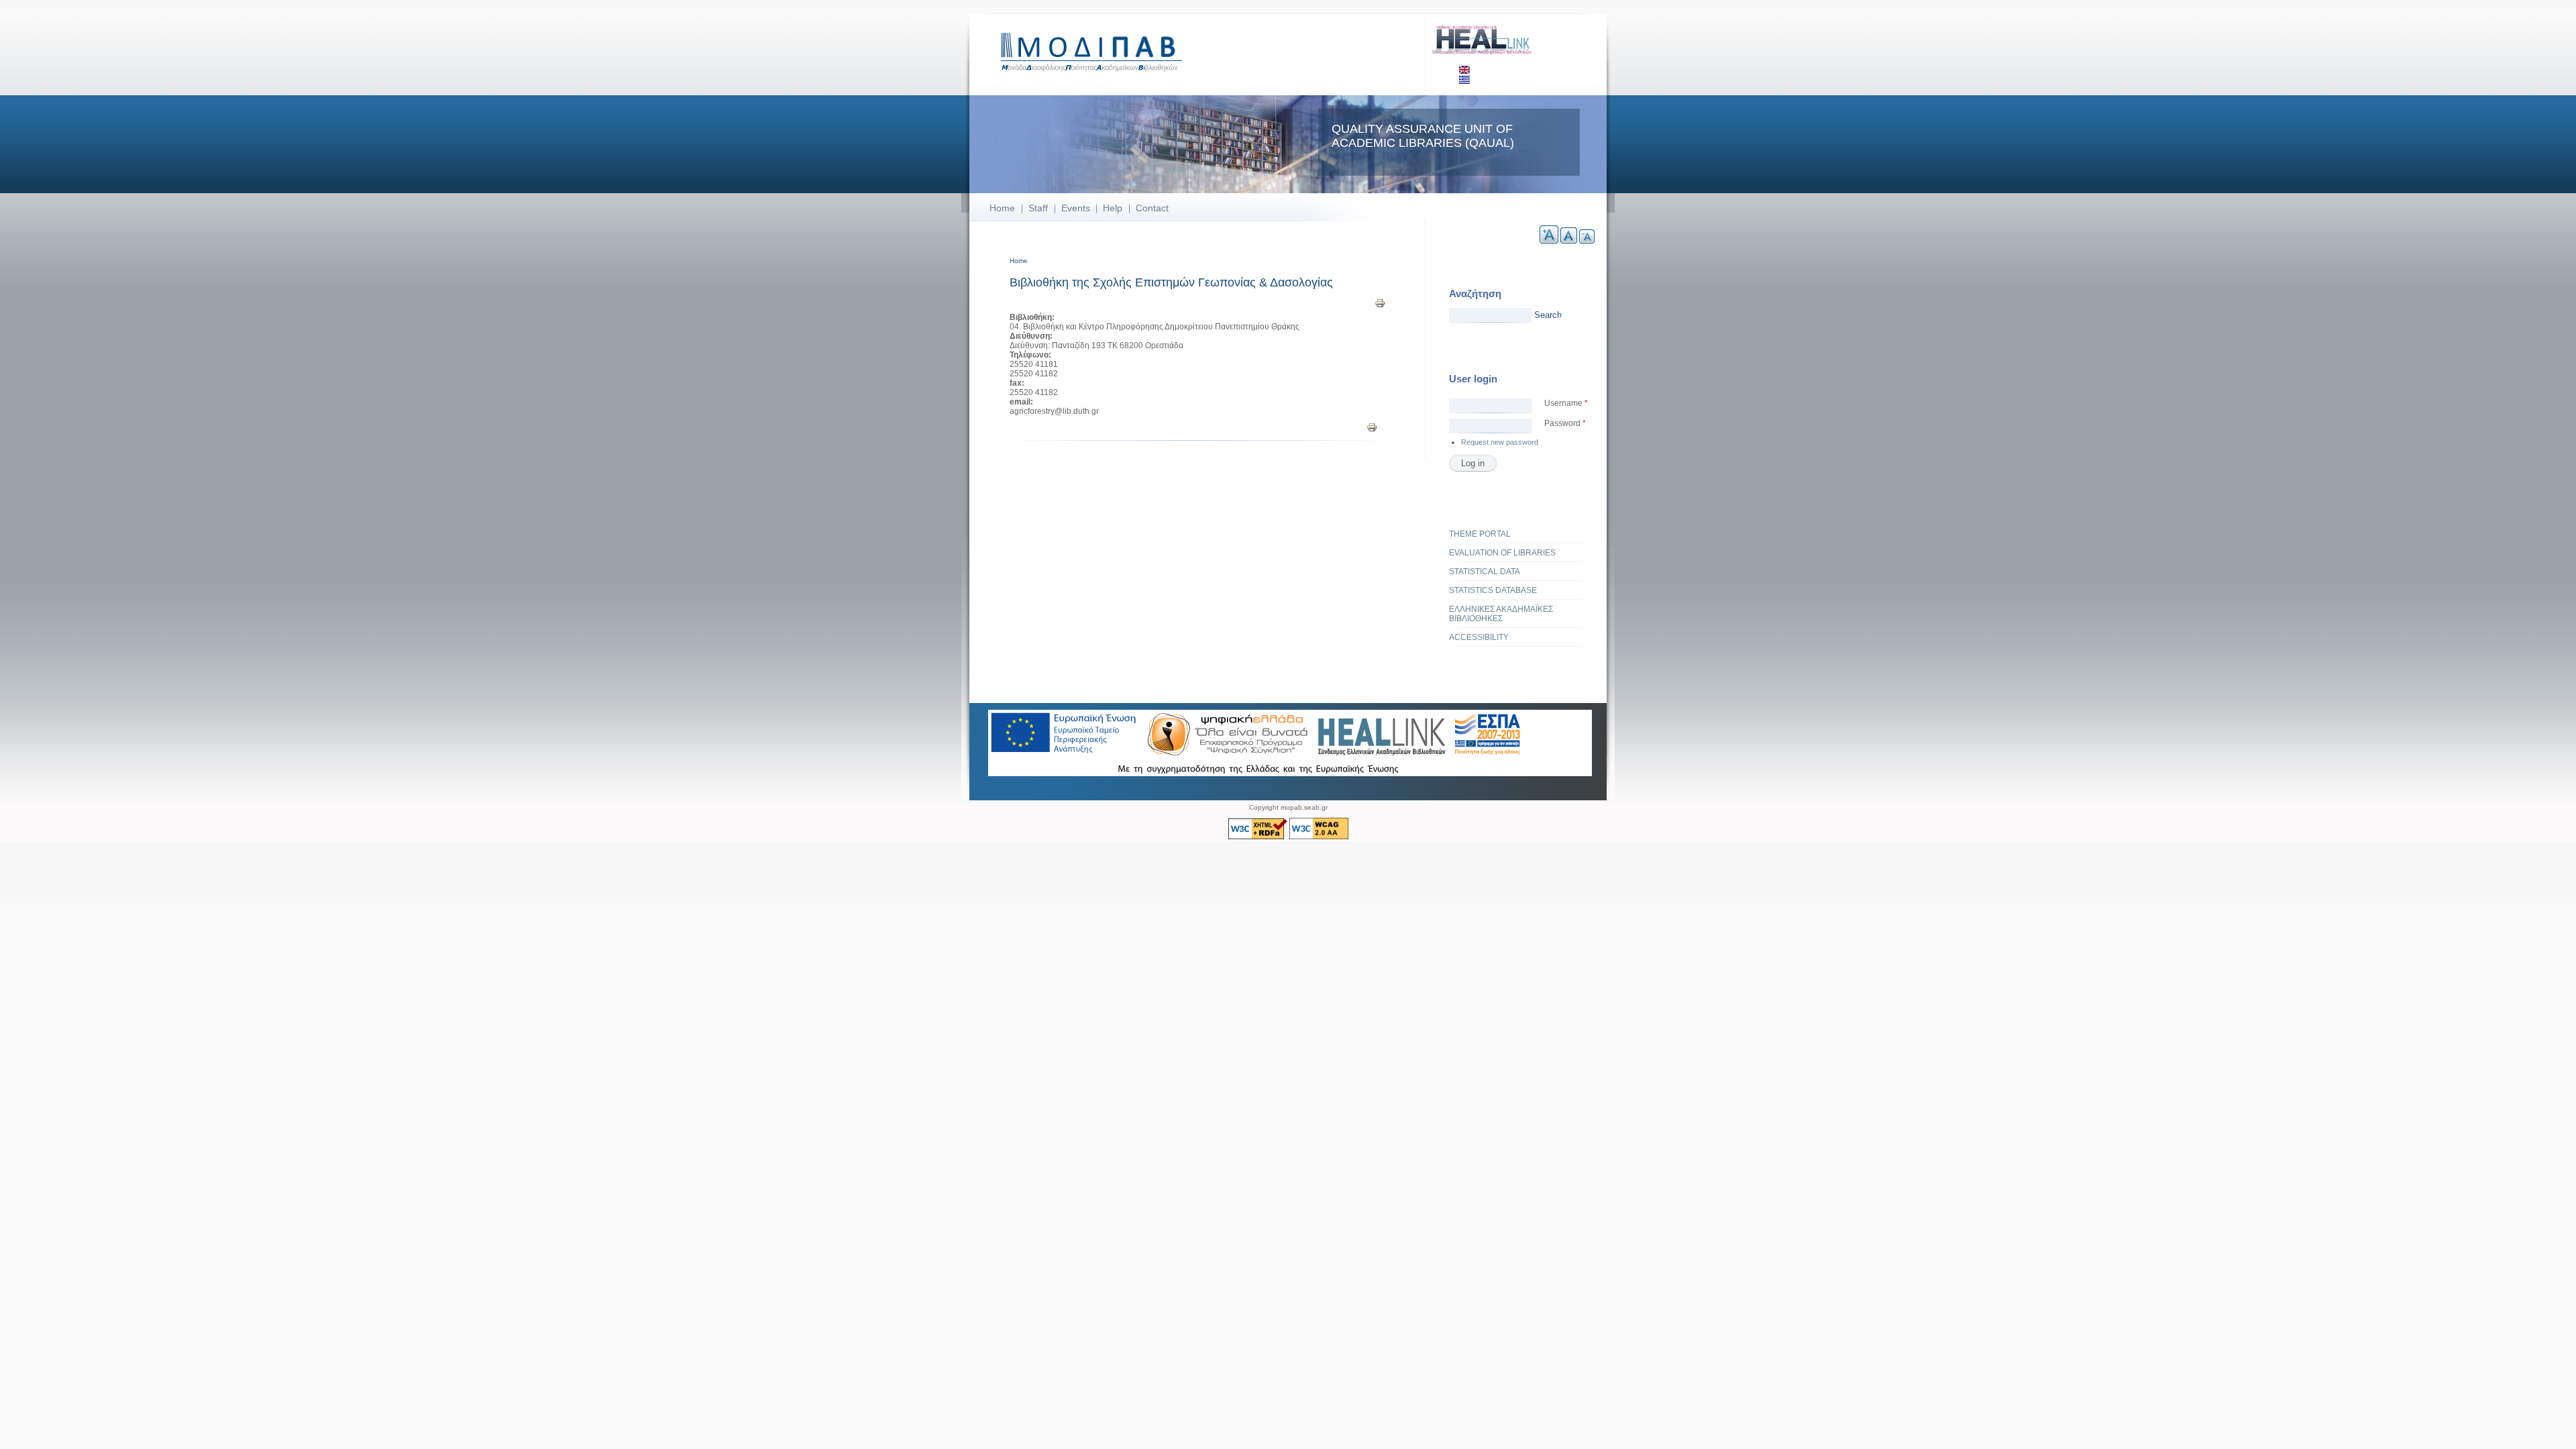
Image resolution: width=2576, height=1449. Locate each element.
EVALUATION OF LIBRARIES (1502, 553)
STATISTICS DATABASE (1493, 590)
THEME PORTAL (1480, 534)
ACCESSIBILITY (1479, 637)
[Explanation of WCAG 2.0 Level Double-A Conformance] (1319, 837)
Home (1002, 208)
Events (1076, 208)
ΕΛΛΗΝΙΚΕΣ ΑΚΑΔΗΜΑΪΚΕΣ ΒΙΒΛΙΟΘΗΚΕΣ (1501, 614)
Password (1565, 423)
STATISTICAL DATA (1485, 572)
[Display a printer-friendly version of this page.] (1380, 303)
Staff (1038, 208)
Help (1113, 208)
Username (1566, 403)
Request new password (1500, 442)
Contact (1152, 208)
